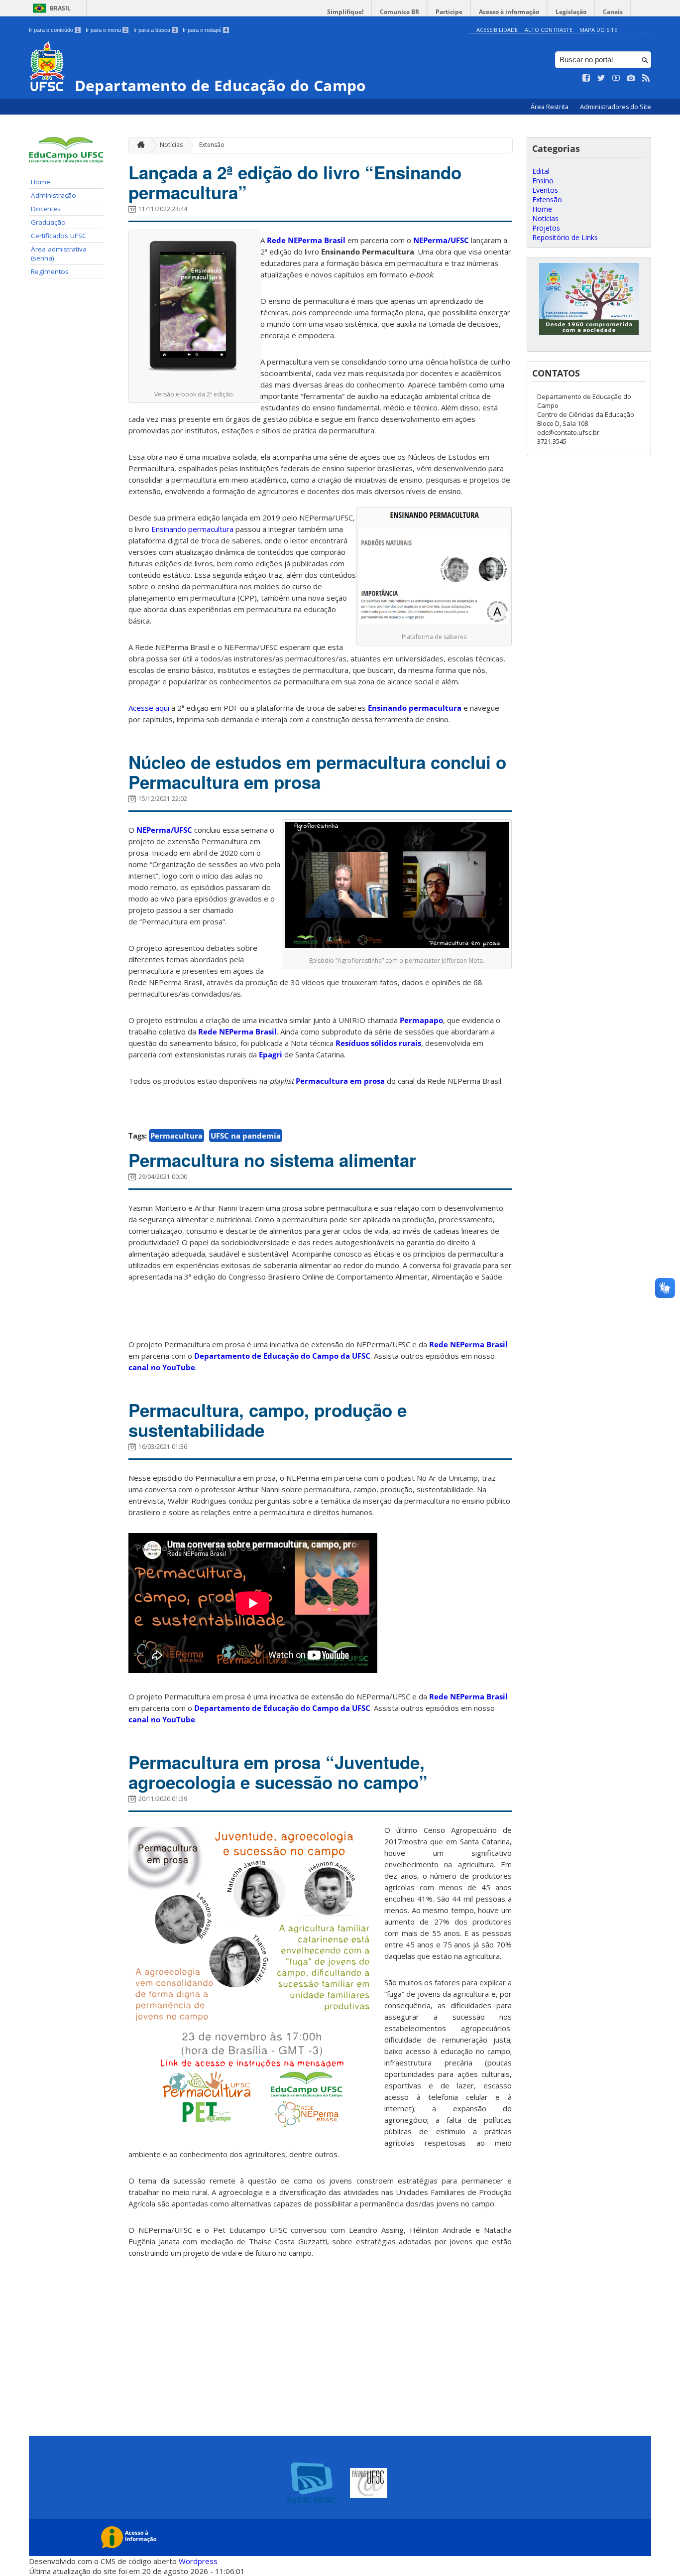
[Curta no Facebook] (586, 78)
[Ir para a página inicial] (138, 145)
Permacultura (176, 1136)
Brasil (60, 8)
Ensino (543, 181)
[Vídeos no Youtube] (616, 78)
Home (41, 182)
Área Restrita (550, 107)
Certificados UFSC (59, 236)
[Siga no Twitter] (601, 78)
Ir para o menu (106, 30)
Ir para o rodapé (205, 30)
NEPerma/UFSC (441, 240)
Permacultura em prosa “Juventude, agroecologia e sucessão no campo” (278, 1772)
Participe (449, 12)
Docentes (46, 209)
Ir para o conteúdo (54, 30)
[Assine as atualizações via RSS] (646, 78)
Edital (541, 171)
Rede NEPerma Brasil (306, 240)
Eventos (545, 190)
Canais (613, 12)
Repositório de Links (565, 237)
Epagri (271, 1054)
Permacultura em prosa (340, 1081)
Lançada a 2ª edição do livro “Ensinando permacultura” (295, 182)
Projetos (546, 228)
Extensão (212, 145)
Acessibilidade (497, 30)
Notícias (171, 145)
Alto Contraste (549, 30)
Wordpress (198, 2561)
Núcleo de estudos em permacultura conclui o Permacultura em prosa (317, 772)
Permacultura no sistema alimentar (272, 1160)
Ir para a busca (155, 30)
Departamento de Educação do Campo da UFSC (282, 1356)
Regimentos (50, 271)
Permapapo (421, 1020)
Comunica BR (399, 12)
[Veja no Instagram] (631, 78)
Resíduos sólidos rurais (378, 1043)
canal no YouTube (162, 1367)
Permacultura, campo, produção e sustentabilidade (268, 1420)
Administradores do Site (616, 107)
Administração (54, 195)
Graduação (48, 222)
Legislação (571, 12)
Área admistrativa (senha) (59, 254)
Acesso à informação (509, 12)
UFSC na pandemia (246, 1136)
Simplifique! (345, 12)
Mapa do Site (598, 30)
